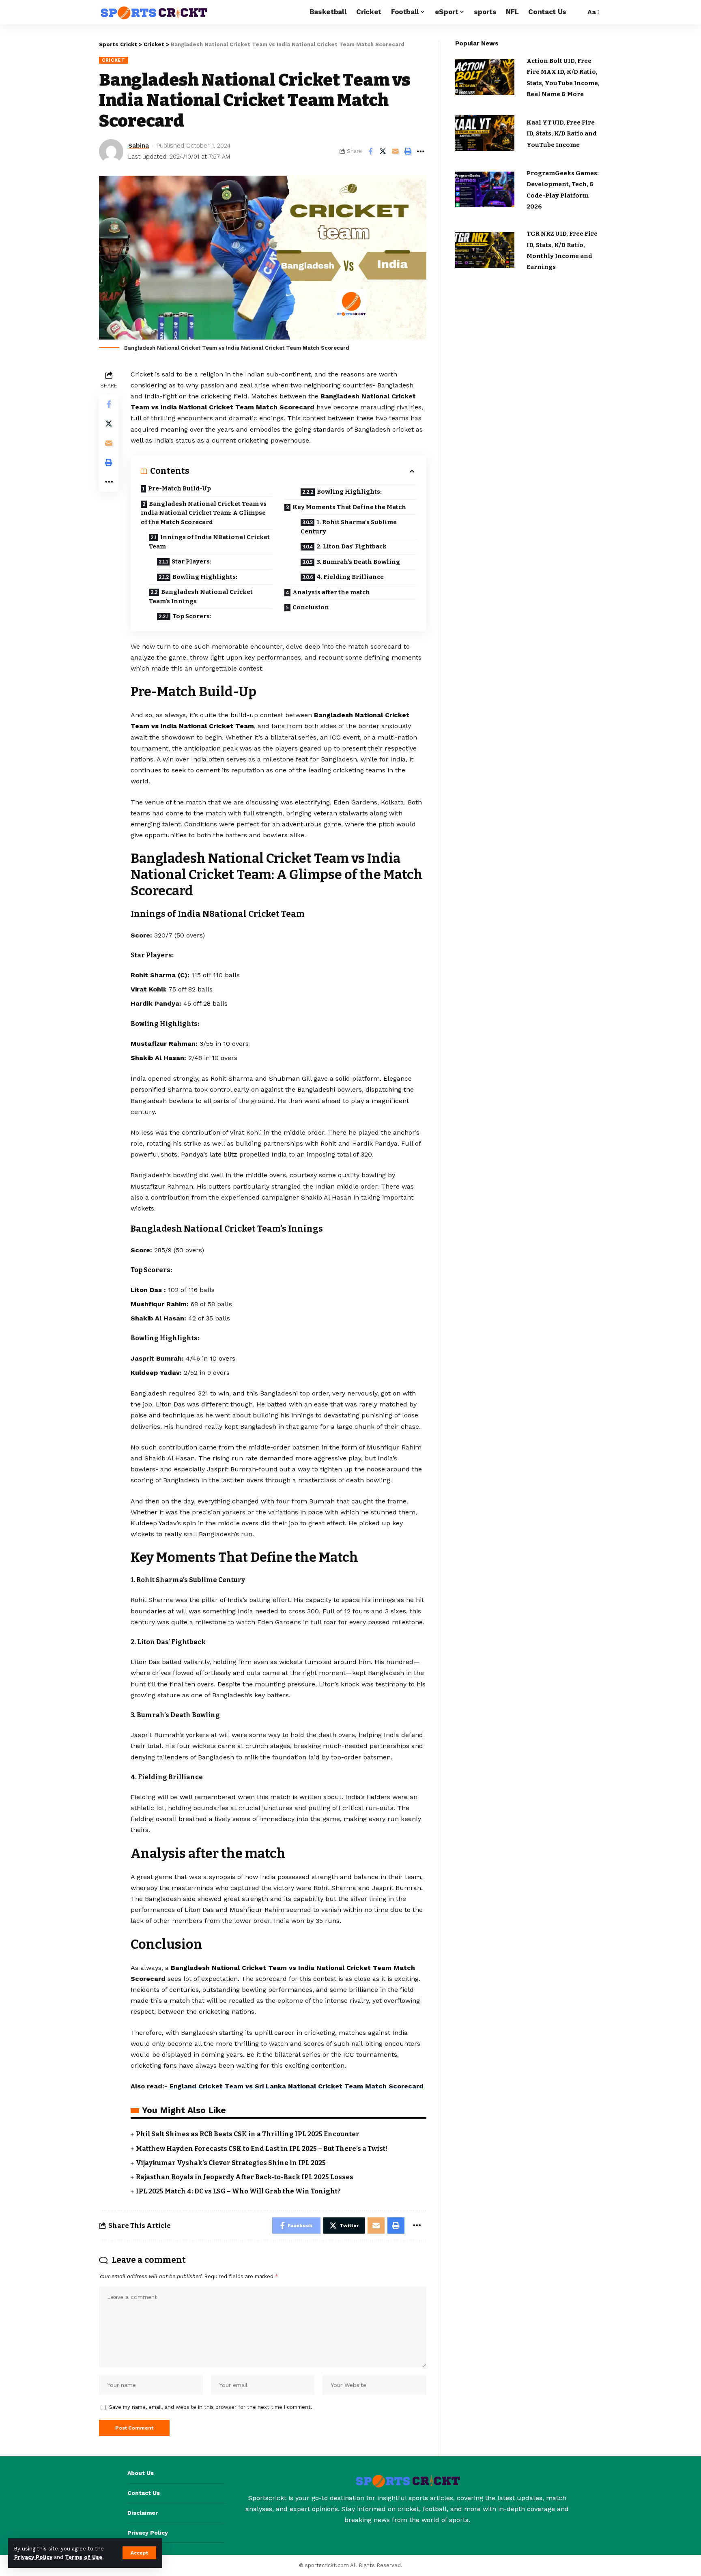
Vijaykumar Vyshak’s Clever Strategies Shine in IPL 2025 (231, 2163)
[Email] (396, 151)
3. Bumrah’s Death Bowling (358, 562)
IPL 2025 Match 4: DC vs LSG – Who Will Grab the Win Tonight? (238, 2191)
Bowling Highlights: (205, 577)
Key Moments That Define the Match (349, 507)
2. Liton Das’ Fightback (352, 546)
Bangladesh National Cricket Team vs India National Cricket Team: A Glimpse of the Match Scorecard (204, 513)
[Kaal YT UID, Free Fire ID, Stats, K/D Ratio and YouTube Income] (485, 133)
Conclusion (311, 607)
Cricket (114, 60)
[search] (577, 12)
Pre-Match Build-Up (180, 488)
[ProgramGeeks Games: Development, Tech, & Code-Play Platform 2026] (485, 189)
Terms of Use (84, 2557)
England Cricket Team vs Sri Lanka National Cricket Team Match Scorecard (297, 2086)
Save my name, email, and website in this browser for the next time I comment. (211, 2407)
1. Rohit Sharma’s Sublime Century (349, 527)
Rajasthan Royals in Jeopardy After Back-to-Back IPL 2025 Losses (245, 2177)
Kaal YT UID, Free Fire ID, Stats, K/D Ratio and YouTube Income (562, 134)
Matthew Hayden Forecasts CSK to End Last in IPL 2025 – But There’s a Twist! (262, 2149)
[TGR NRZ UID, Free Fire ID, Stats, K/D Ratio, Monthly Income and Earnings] (485, 250)
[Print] (408, 151)
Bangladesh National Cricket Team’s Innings (201, 597)
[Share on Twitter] (383, 151)
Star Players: (191, 561)
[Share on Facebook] (370, 151)
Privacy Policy (33, 2557)
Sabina (139, 146)
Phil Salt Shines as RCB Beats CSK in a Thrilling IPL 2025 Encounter (248, 2134)
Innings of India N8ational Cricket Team (209, 542)
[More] (421, 151)
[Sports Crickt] (153, 12)
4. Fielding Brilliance (350, 577)
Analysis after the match (331, 592)
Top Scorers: (192, 616)
